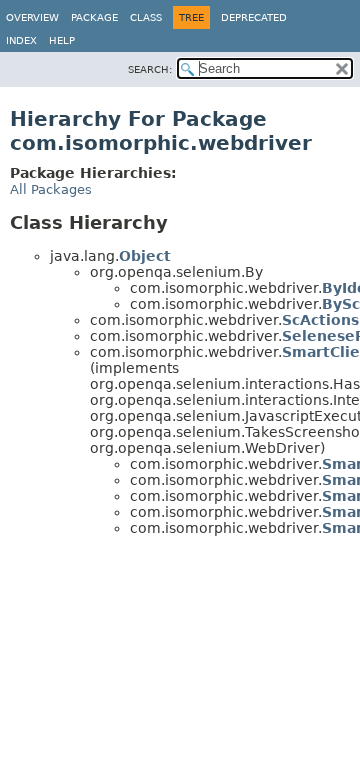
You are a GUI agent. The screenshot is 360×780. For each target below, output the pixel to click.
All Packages (51, 189)
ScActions (320, 320)
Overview (32, 17)
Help (62, 40)
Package (94, 17)
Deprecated (254, 17)
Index (21, 40)
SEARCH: (150, 69)
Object (145, 256)
